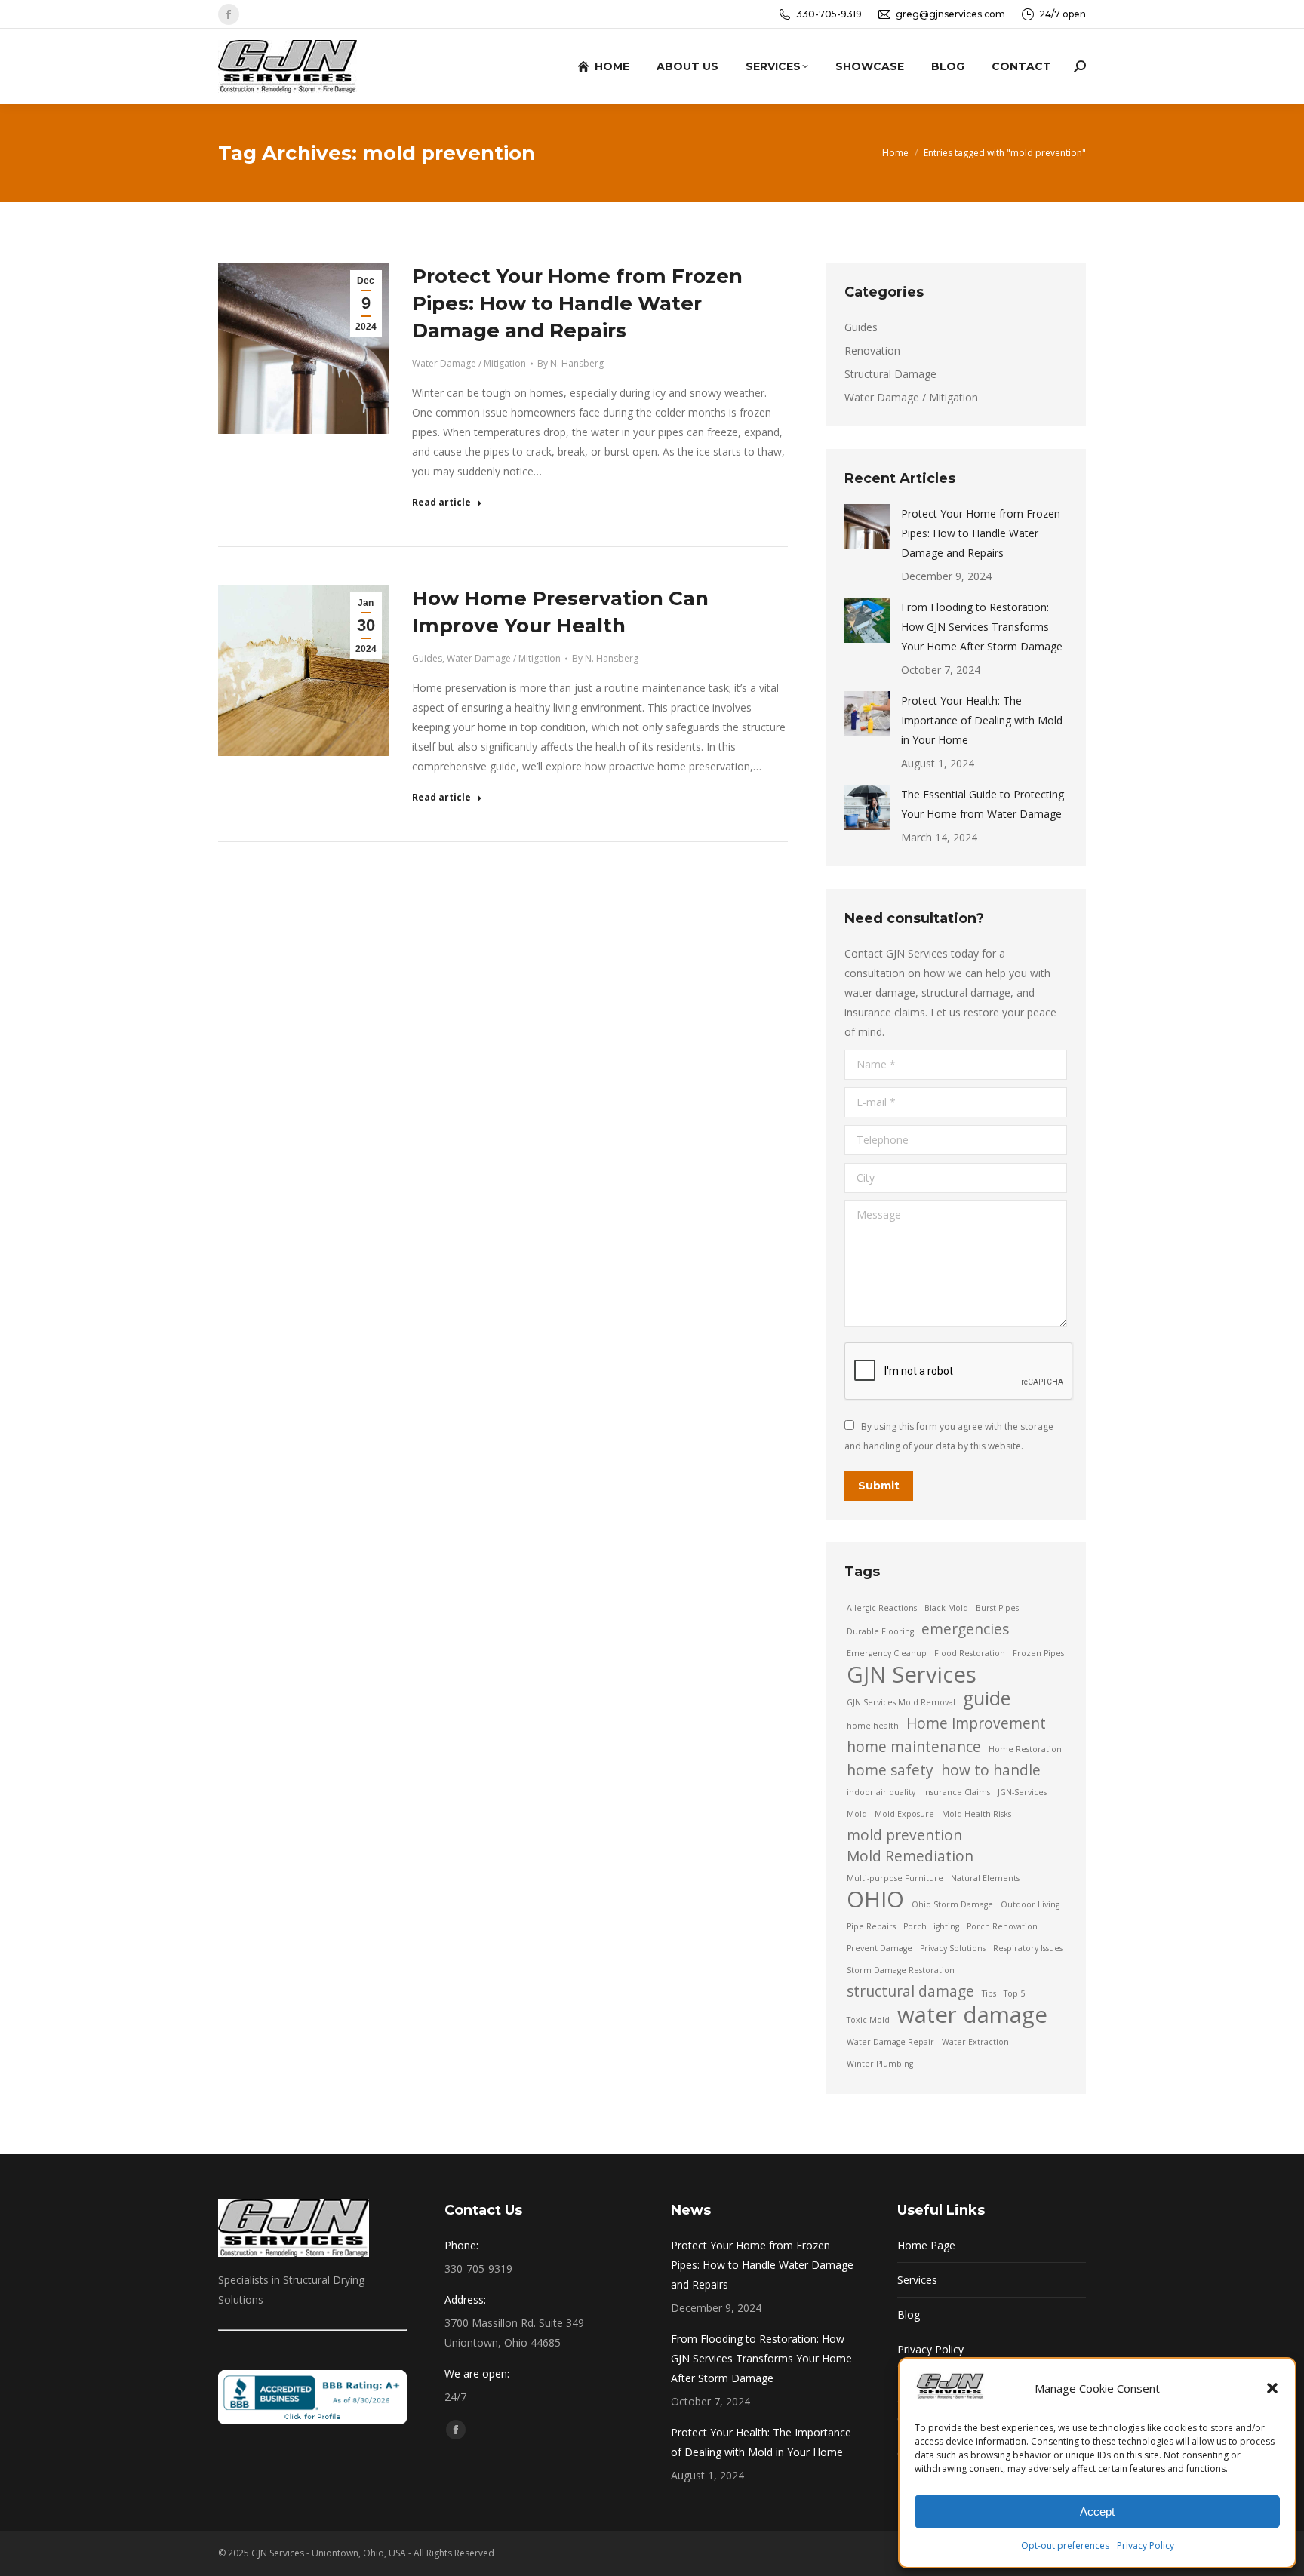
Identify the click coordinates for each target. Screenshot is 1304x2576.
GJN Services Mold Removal (901, 1702)
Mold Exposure (904, 1814)
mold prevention (904, 1835)
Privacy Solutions (953, 1948)
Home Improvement (976, 1723)
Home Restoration (1025, 1749)
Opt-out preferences (1065, 2545)
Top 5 (1014, 1993)
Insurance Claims (956, 1792)
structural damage (910, 1991)
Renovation (872, 350)
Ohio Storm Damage (952, 1904)
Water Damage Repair (890, 2042)
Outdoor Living (1030, 1904)
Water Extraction (975, 2042)
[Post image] (867, 527)
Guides (427, 658)
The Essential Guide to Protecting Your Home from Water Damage (983, 804)
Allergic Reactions (882, 1608)
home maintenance (914, 1747)
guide (987, 1698)
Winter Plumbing (880, 2064)
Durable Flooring (880, 1631)
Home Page (926, 2245)
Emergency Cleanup (887, 1653)
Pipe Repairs (871, 1926)
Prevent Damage (880, 1948)
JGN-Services (1022, 1792)
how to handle (991, 1770)
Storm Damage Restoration (901, 1970)
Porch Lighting (931, 1926)
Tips (989, 1993)
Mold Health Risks (976, 1814)
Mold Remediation (910, 1856)
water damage (972, 2015)
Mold (857, 1814)
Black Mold (946, 1608)
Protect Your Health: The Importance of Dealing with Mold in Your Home (982, 720)
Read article (441, 503)
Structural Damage (890, 374)
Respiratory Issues (1028, 1948)
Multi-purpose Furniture (895, 1878)
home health (873, 1726)
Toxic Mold (868, 2020)
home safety (890, 1770)
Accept (1097, 2511)
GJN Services (912, 1674)
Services (917, 2280)
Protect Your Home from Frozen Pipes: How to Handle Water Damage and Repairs (577, 303)
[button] (1272, 2388)
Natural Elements (985, 1878)
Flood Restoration (970, 1653)
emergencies (965, 1629)
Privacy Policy (1146, 2545)
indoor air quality (881, 1792)
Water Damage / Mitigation (469, 363)
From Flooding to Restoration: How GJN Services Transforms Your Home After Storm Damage (982, 627)
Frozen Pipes (1038, 1653)
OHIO (875, 1899)
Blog (909, 2315)
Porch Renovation (1002, 1926)
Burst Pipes (997, 1608)
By (570, 363)
